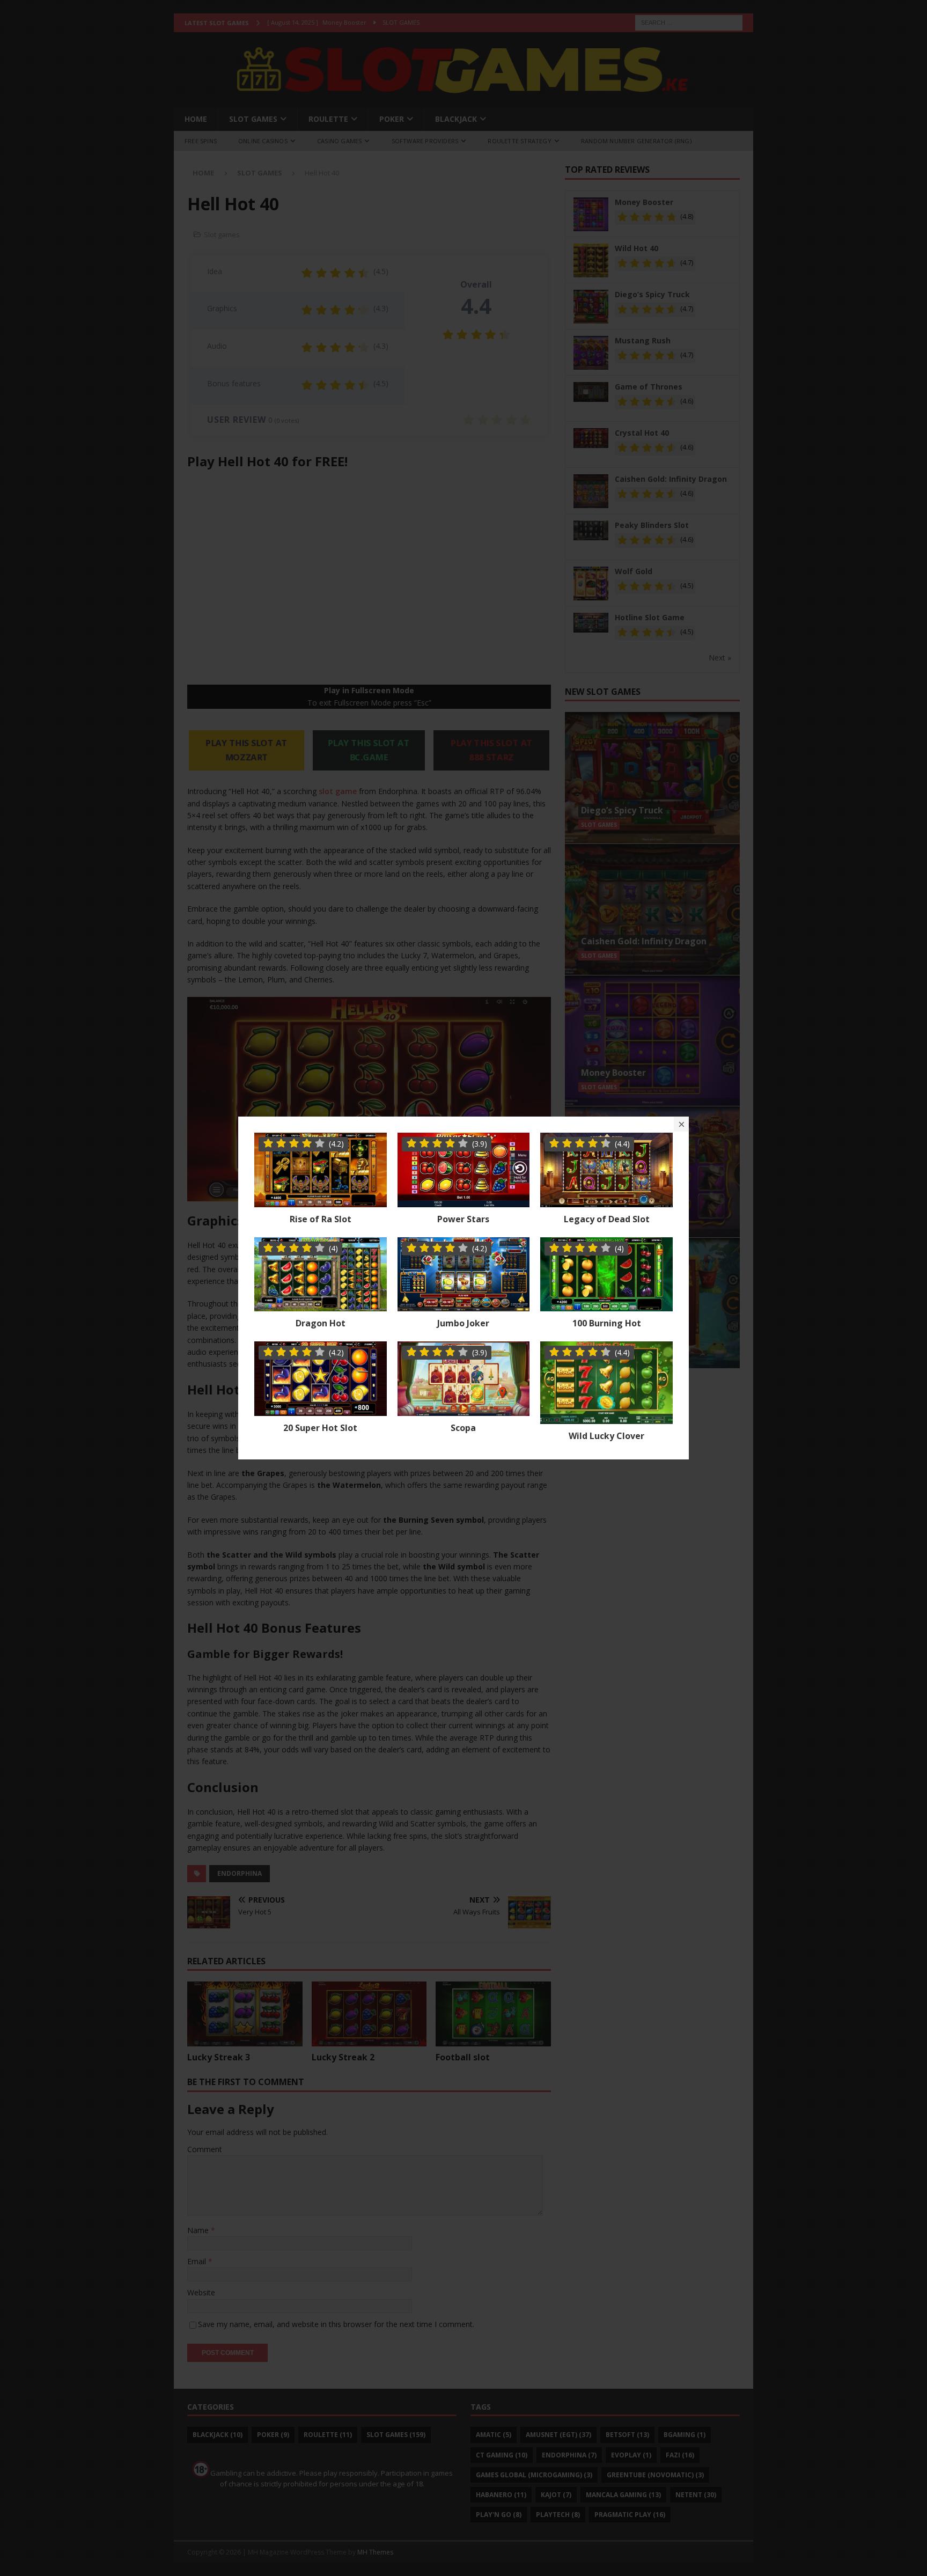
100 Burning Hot (607, 1323)
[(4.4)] (606, 1201)
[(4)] (321, 1305)
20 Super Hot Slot (320, 1428)
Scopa (463, 1428)
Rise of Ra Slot (321, 1219)
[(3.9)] (464, 1201)
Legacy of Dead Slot (607, 1219)
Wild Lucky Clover (606, 1436)
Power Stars (463, 1219)
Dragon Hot (321, 1323)
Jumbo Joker (463, 1323)
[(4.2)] (321, 1201)
